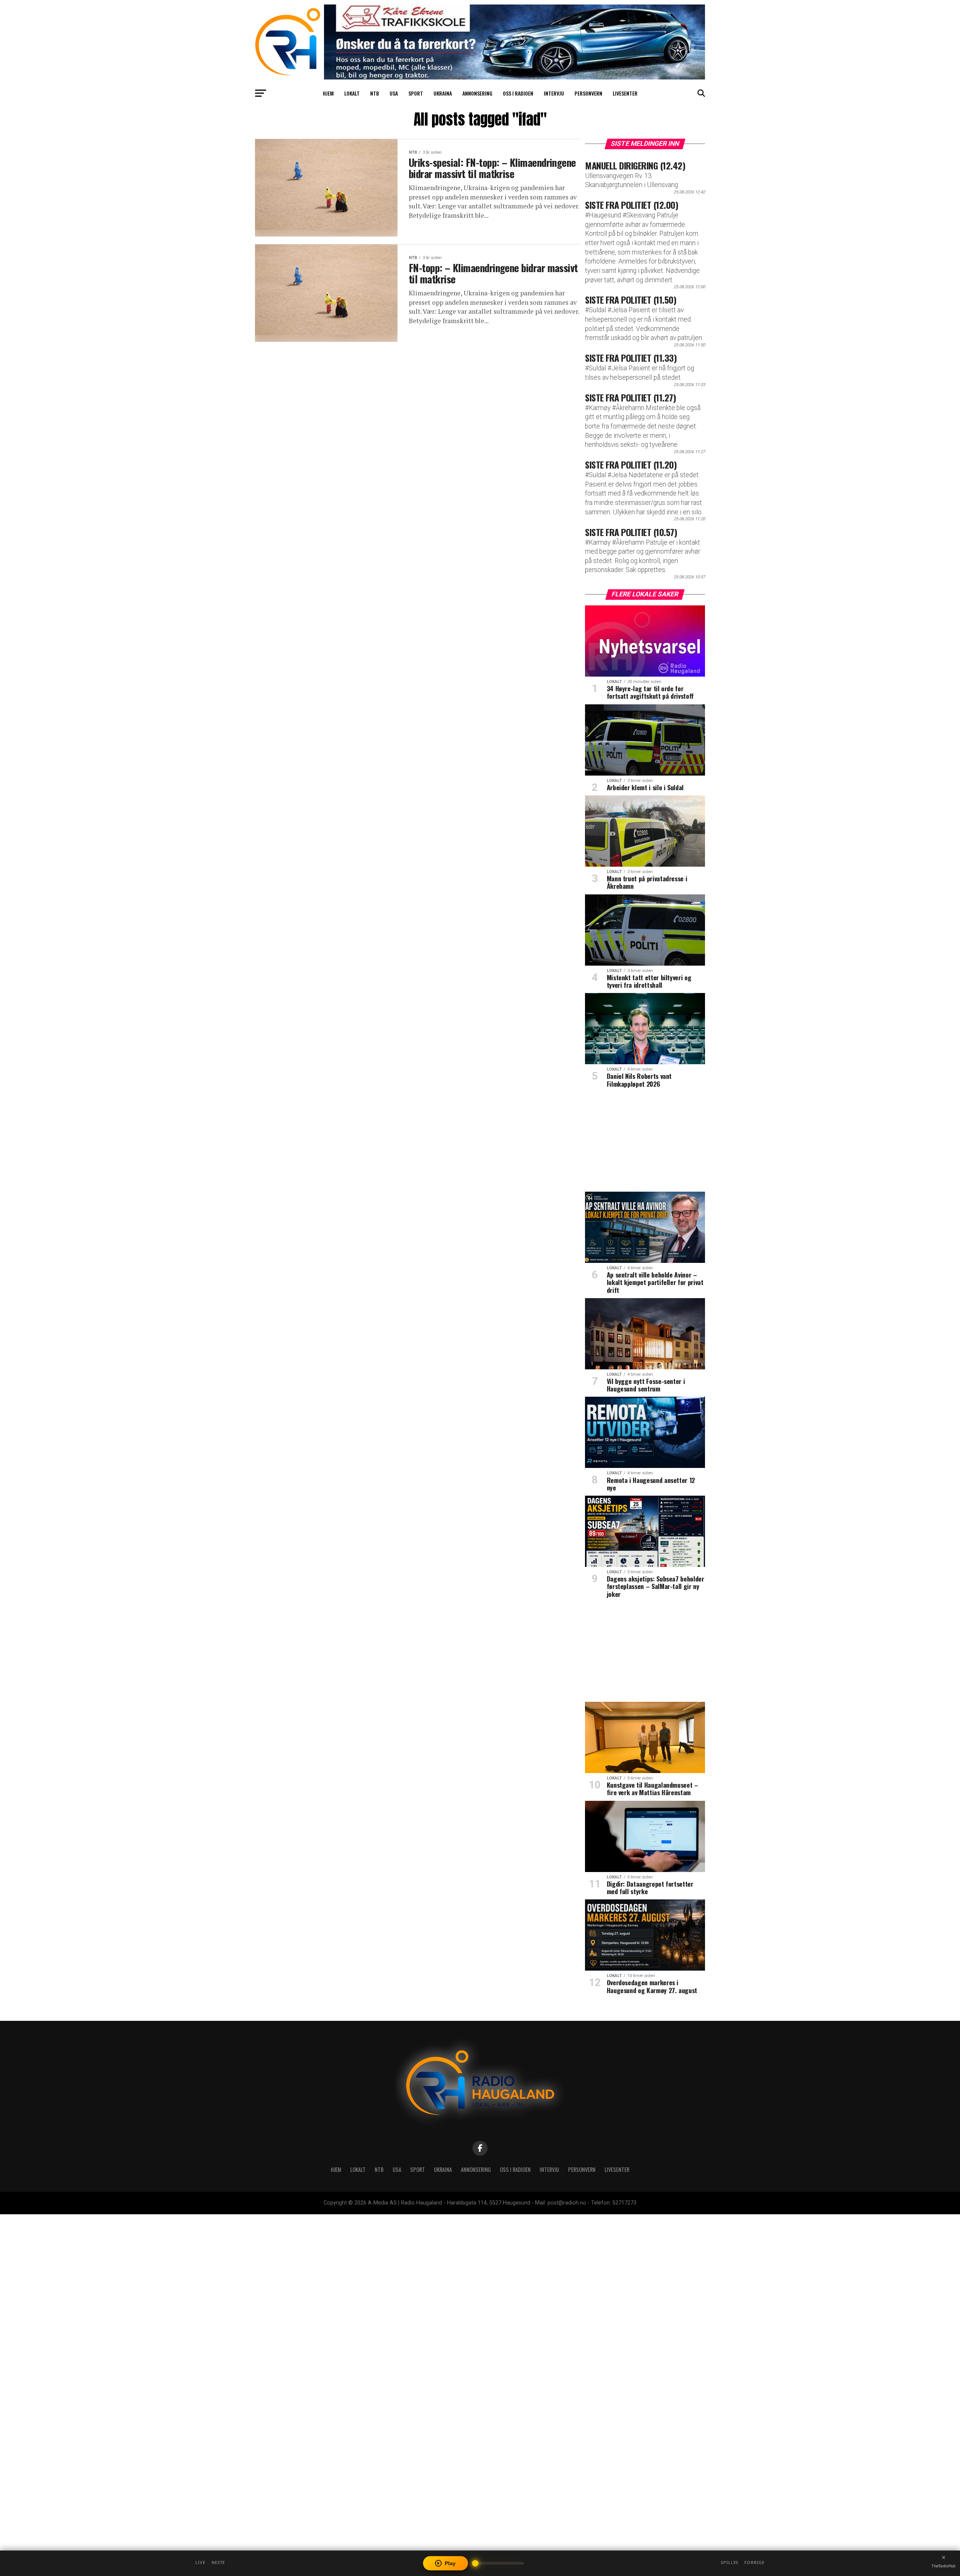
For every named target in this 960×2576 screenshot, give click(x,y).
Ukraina (443, 93)
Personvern (588, 93)
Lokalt (352, 93)
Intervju (554, 93)
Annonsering (477, 93)
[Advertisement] (645, 1143)
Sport (416, 93)
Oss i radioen (518, 93)
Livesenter (625, 93)
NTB (375, 93)
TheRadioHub (943, 2566)
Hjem (328, 93)
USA (394, 93)
